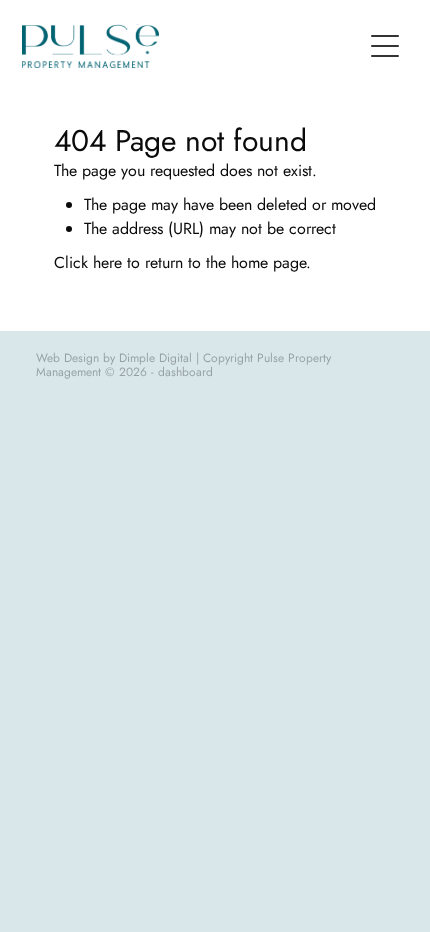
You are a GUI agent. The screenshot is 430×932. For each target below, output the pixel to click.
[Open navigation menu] (385, 46)
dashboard (185, 372)
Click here (88, 262)
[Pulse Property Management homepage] (191, 46)
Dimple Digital (155, 358)
